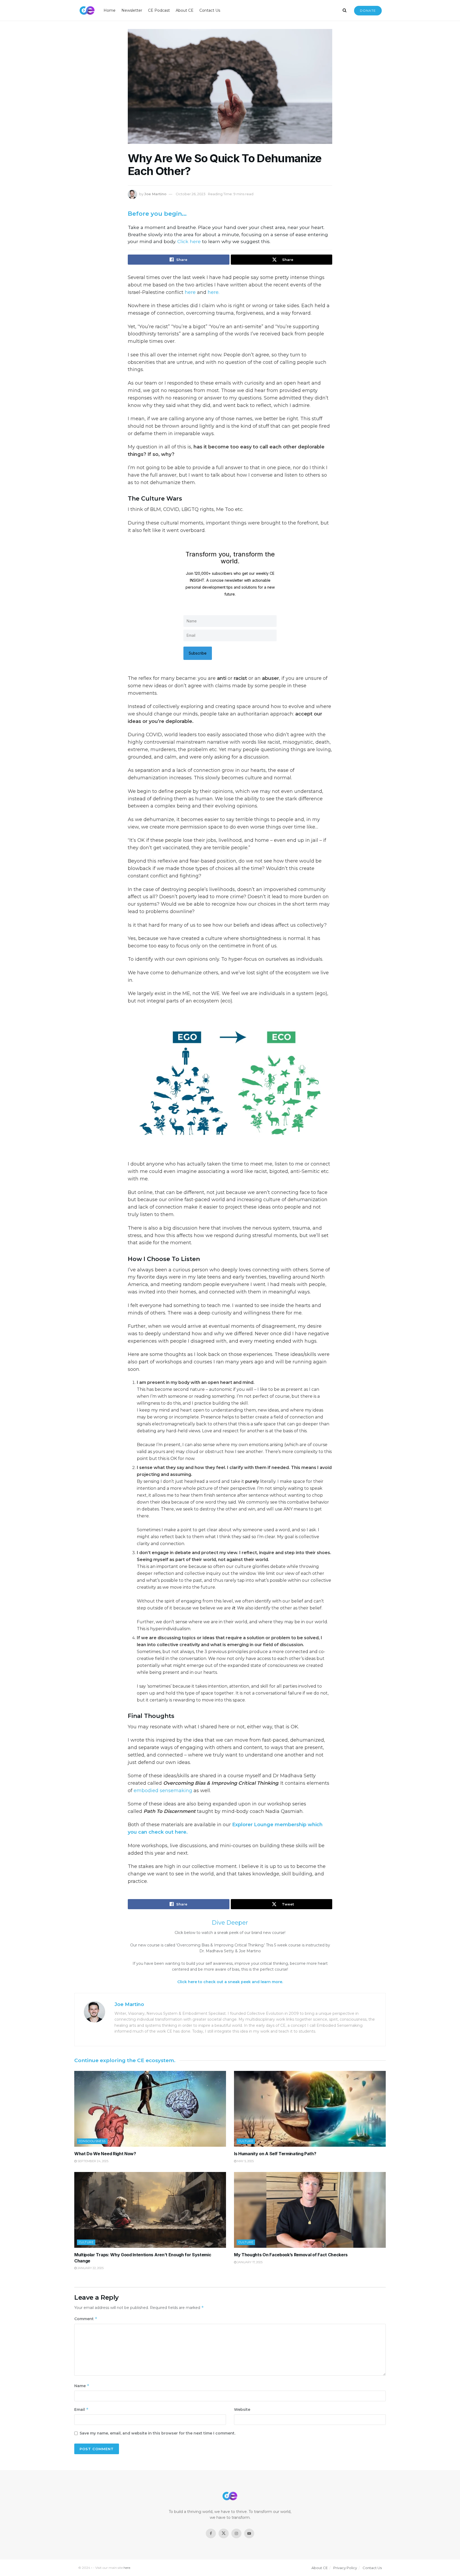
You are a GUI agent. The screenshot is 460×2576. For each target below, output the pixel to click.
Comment (86, 2319)
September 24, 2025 (93, 2161)
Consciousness (92, 2141)
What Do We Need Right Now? (105, 2154)
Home (110, 10)
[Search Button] (345, 10)
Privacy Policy (345, 2568)
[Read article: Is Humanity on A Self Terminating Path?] (310, 2109)
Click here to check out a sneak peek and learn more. (230, 1982)
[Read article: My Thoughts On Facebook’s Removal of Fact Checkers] (310, 2210)
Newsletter (132, 10)
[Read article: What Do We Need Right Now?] (150, 2109)
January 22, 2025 (90, 2268)
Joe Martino (155, 194)
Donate (368, 11)
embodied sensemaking (163, 1791)
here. (213, 292)
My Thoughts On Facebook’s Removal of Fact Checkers (291, 2255)
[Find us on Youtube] (249, 2533)
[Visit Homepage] (87, 11)
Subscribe (198, 653)
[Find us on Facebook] (211, 2533)
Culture (246, 2141)
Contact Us (210, 10)
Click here (189, 241)
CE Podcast (159, 10)
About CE (185, 10)
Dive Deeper (230, 1922)
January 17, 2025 (249, 2262)
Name (82, 2386)
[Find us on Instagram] (236, 2533)
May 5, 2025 (245, 2161)
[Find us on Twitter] (224, 2533)
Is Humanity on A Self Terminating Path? (275, 2154)
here (190, 292)
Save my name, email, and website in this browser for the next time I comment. (157, 2433)
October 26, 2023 (191, 194)
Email (81, 2409)
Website (242, 2409)
